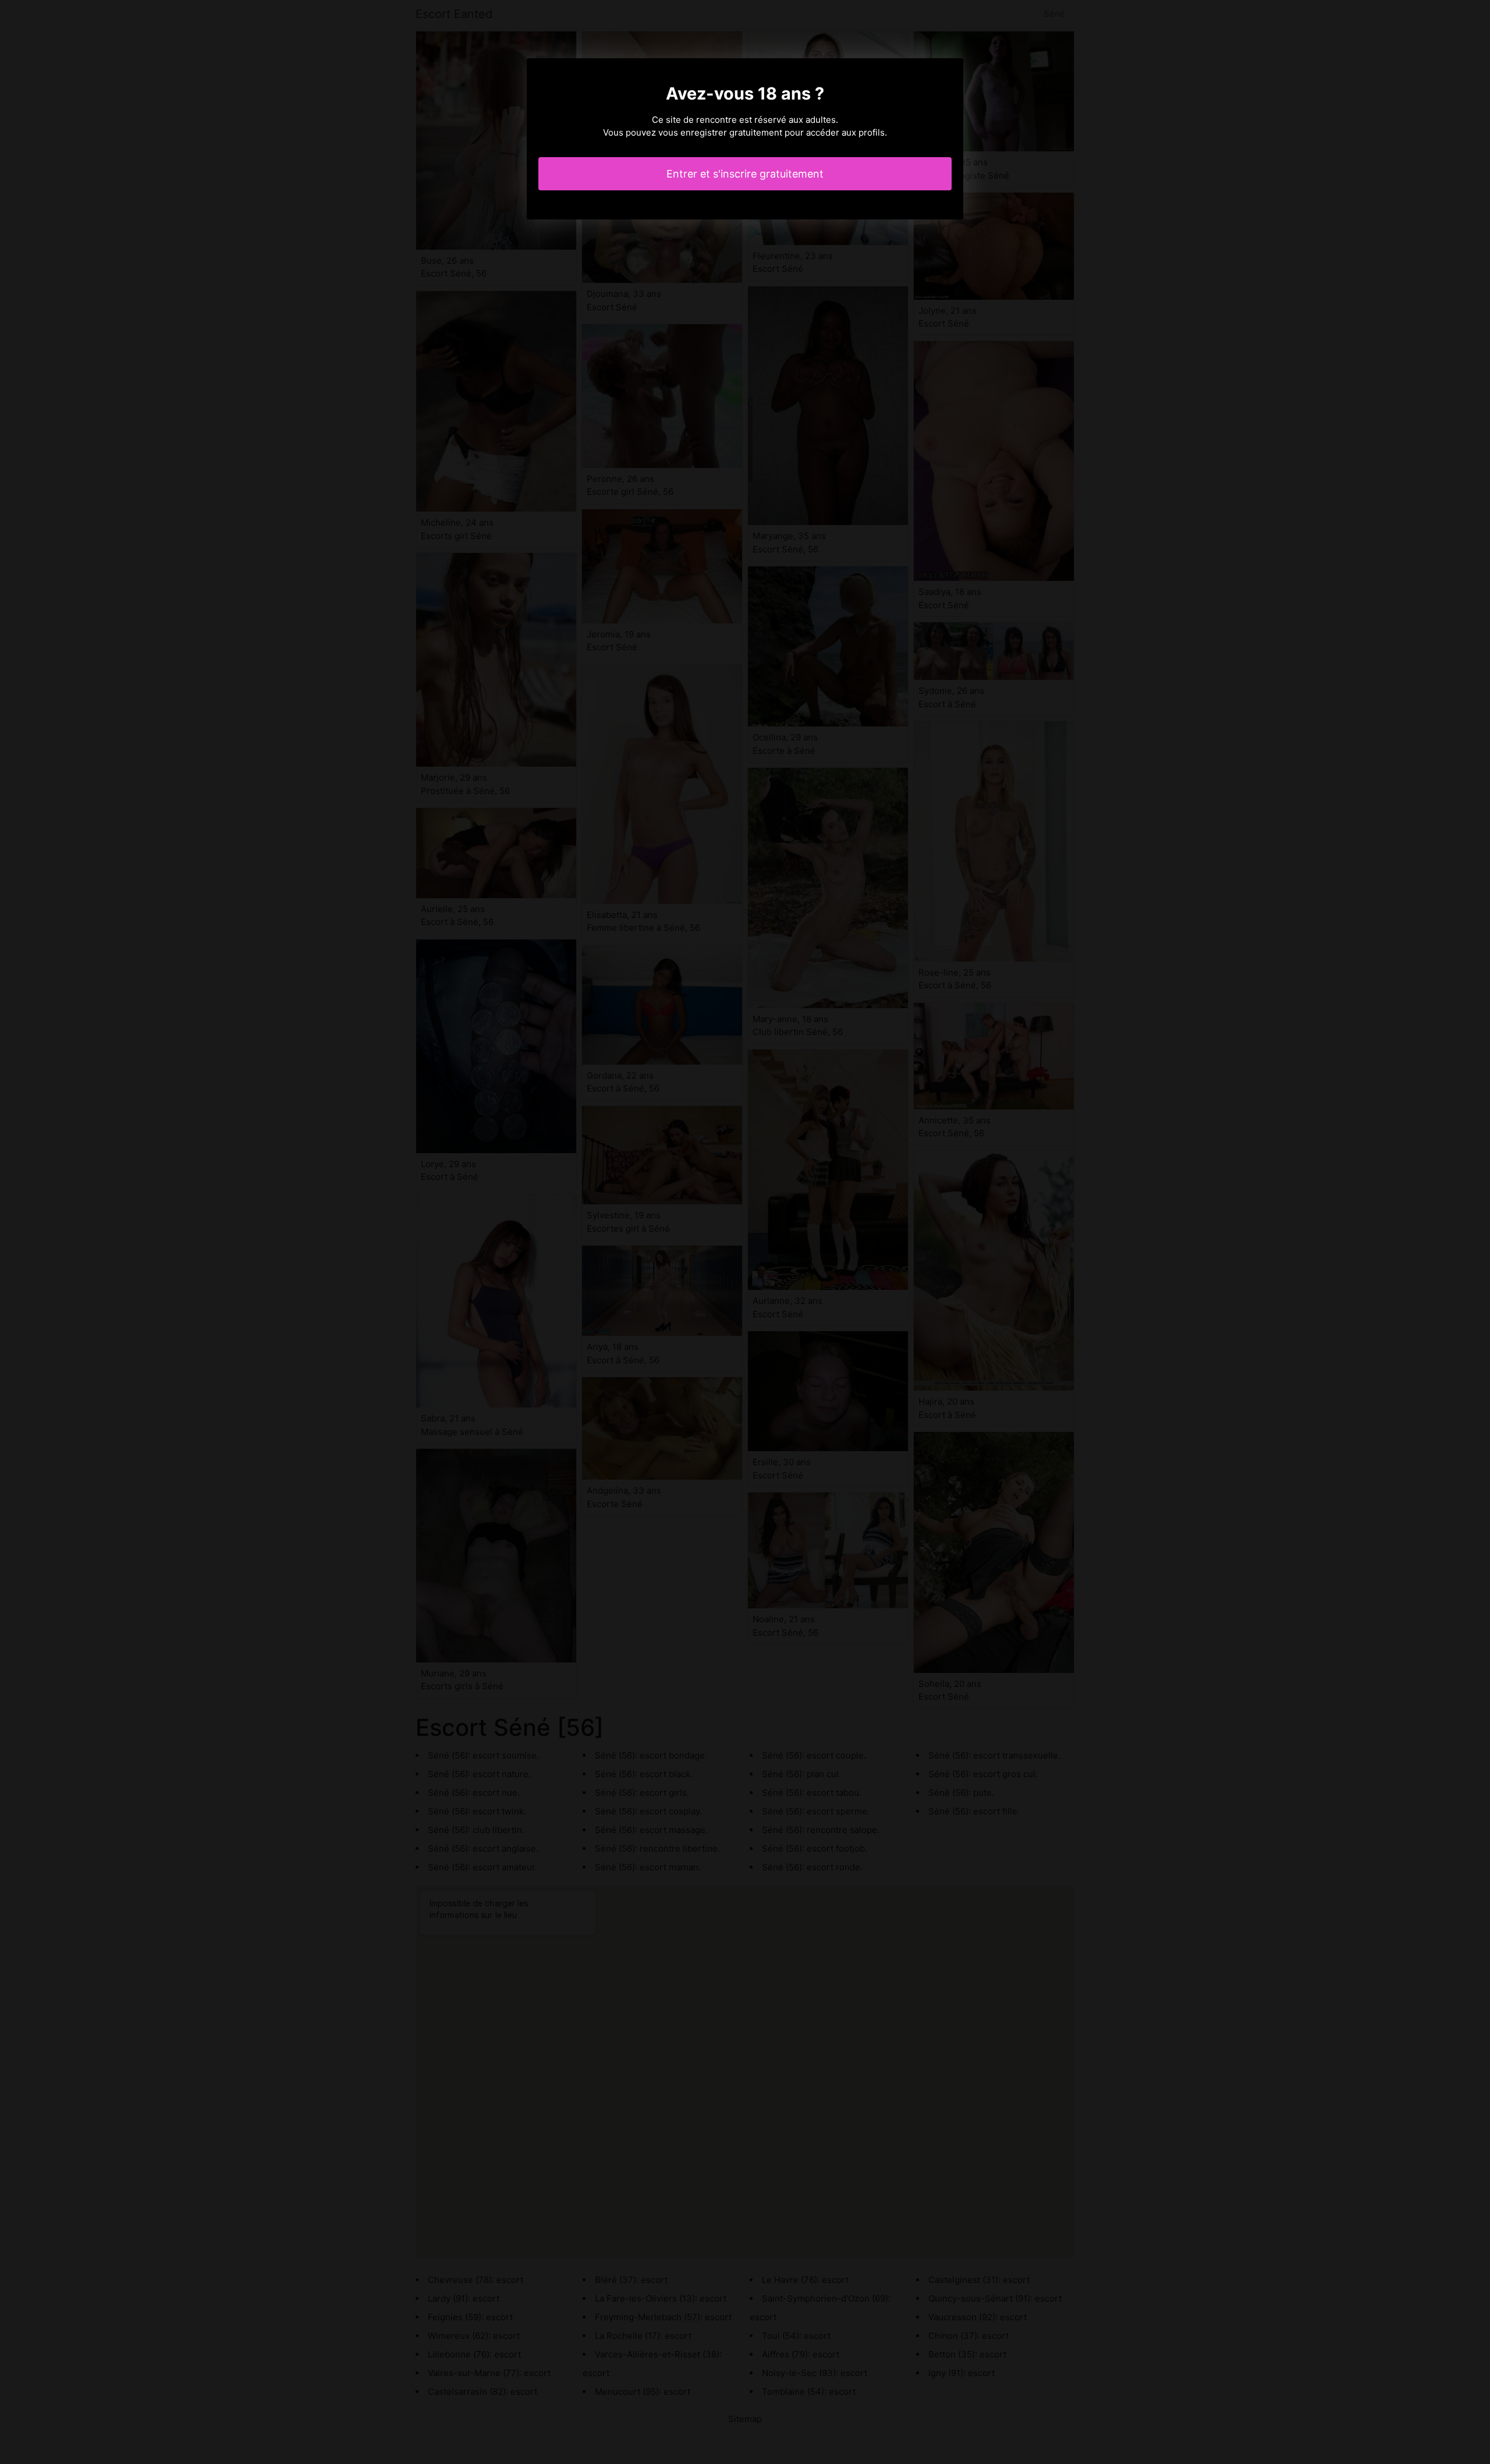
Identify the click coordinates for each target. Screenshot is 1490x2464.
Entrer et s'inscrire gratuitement (745, 174)
